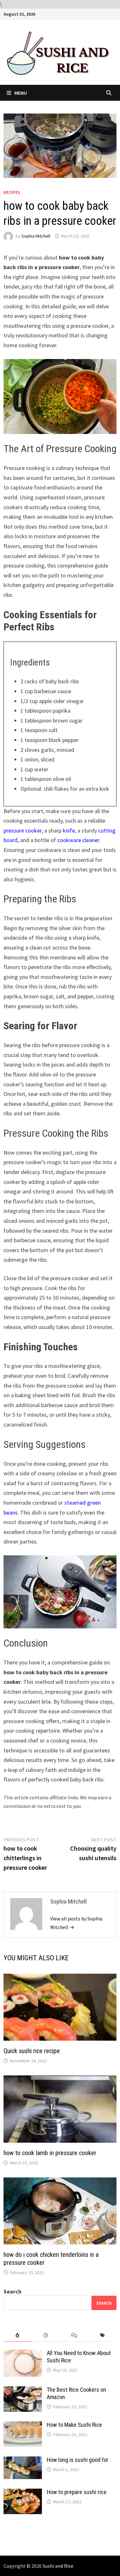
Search (12, 2291)
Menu (21, 93)
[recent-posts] (46, 2335)
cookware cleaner (78, 840)
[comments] (74, 2335)
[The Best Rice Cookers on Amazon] (23, 2391)
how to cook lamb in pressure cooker (50, 2153)
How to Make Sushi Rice (74, 2425)
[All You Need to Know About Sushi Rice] (23, 2354)
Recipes (12, 192)
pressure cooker (23, 830)
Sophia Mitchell (36, 236)
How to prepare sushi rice (77, 2492)
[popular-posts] (18, 2335)
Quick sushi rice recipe (32, 2051)
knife (69, 830)
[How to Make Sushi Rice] (23, 2426)
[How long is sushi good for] (23, 2461)
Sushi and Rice (58, 2566)
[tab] (18, 2335)
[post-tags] (102, 2335)
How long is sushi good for (78, 2460)
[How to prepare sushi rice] (23, 2493)
